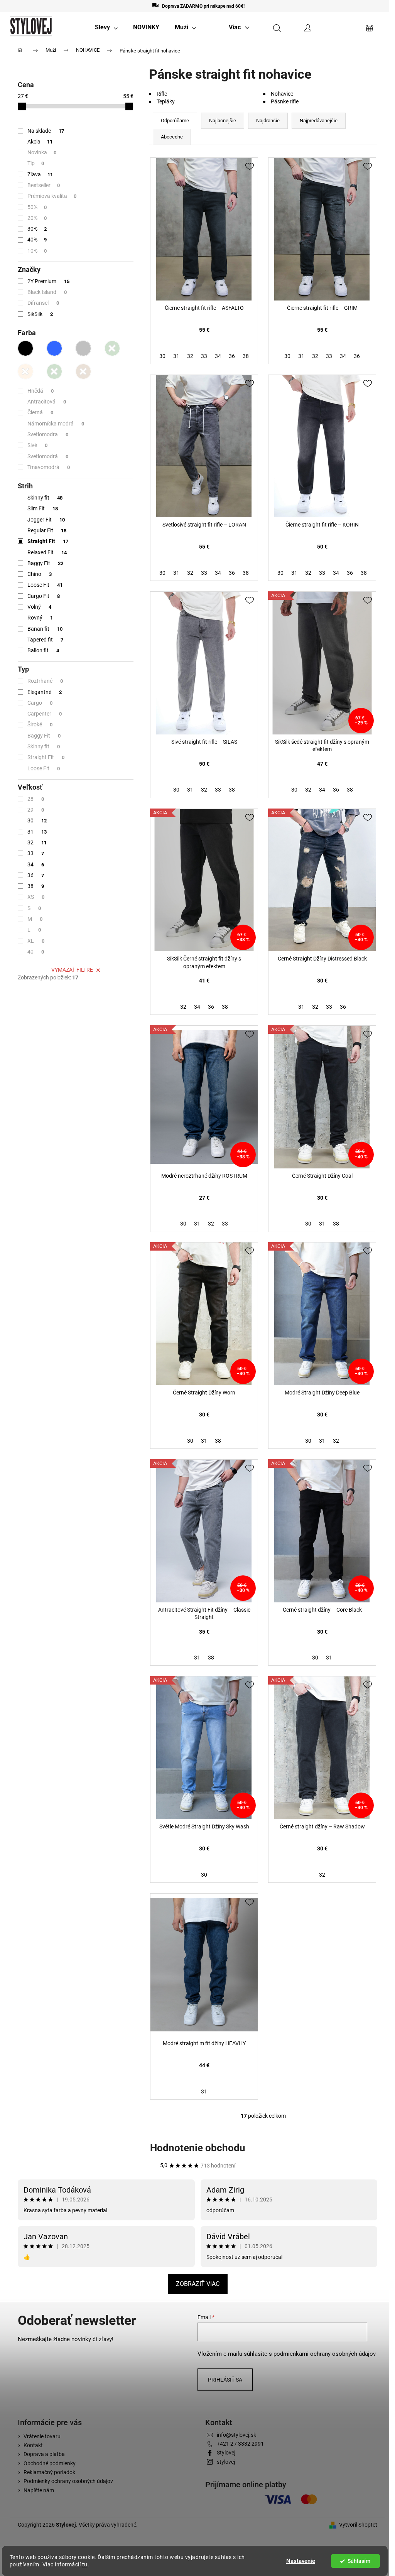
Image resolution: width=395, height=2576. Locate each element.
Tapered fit (45, 640)
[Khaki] (112, 348)
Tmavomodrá (49, 467)
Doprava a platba (44, 2454)
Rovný (40, 618)
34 (36, 864)
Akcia (40, 142)
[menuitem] (106, 27)
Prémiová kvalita (52, 196)
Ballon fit (43, 650)
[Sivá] (83, 348)
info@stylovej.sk (236, 2435)
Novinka (42, 152)
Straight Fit (48, 541)
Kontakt (33, 2445)
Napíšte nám (39, 2490)
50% (37, 207)
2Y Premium (48, 281)
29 (36, 810)
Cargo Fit (44, 596)
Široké (40, 724)
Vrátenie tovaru (42, 2436)
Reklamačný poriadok (49, 2472)
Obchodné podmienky (50, 2463)
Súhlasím (359, 2561)
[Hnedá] (83, 371)
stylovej (226, 2462)
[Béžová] (25, 371)
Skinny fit (45, 498)
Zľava (40, 174)
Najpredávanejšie (319, 121)
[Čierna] (25, 348)
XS (36, 897)
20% (37, 218)
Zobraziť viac (198, 2284)
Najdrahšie (268, 121)
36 (36, 875)
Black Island (47, 292)
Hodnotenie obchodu (198, 2148)
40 (36, 952)
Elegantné (45, 692)
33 (36, 853)
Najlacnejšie (223, 121)
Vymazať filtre (72, 970)
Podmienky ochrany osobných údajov (68, 2481)
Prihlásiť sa (225, 2380)
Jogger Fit (46, 520)
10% (37, 251)
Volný (39, 607)
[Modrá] (54, 348)
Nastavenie (301, 2561)
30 (37, 820)
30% (37, 229)
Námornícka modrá (56, 424)
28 (36, 799)
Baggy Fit (45, 563)
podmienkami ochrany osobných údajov (325, 2354)
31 (37, 832)
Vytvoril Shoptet (358, 2525)
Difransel (43, 303)
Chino (40, 574)
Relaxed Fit (47, 552)
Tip (36, 163)
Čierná (40, 412)
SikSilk (40, 314)
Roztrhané (45, 681)
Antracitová (47, 402)
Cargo (40, 703)
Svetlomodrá (48, 456)
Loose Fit (45, 585)
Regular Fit (47, 530)
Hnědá (41, 391)
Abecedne (172, 137)
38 (36, 886)
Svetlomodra (48, 434)
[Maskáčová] (54, 371)
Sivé (37, 445)
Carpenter (45, 714)
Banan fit (45, 629)
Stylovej (226, 2453)
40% (37, 240)
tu (85, 2564)
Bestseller (44, 185)
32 (37, 842)
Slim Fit (43, 508)
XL (36, 941)
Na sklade (46, 131)
